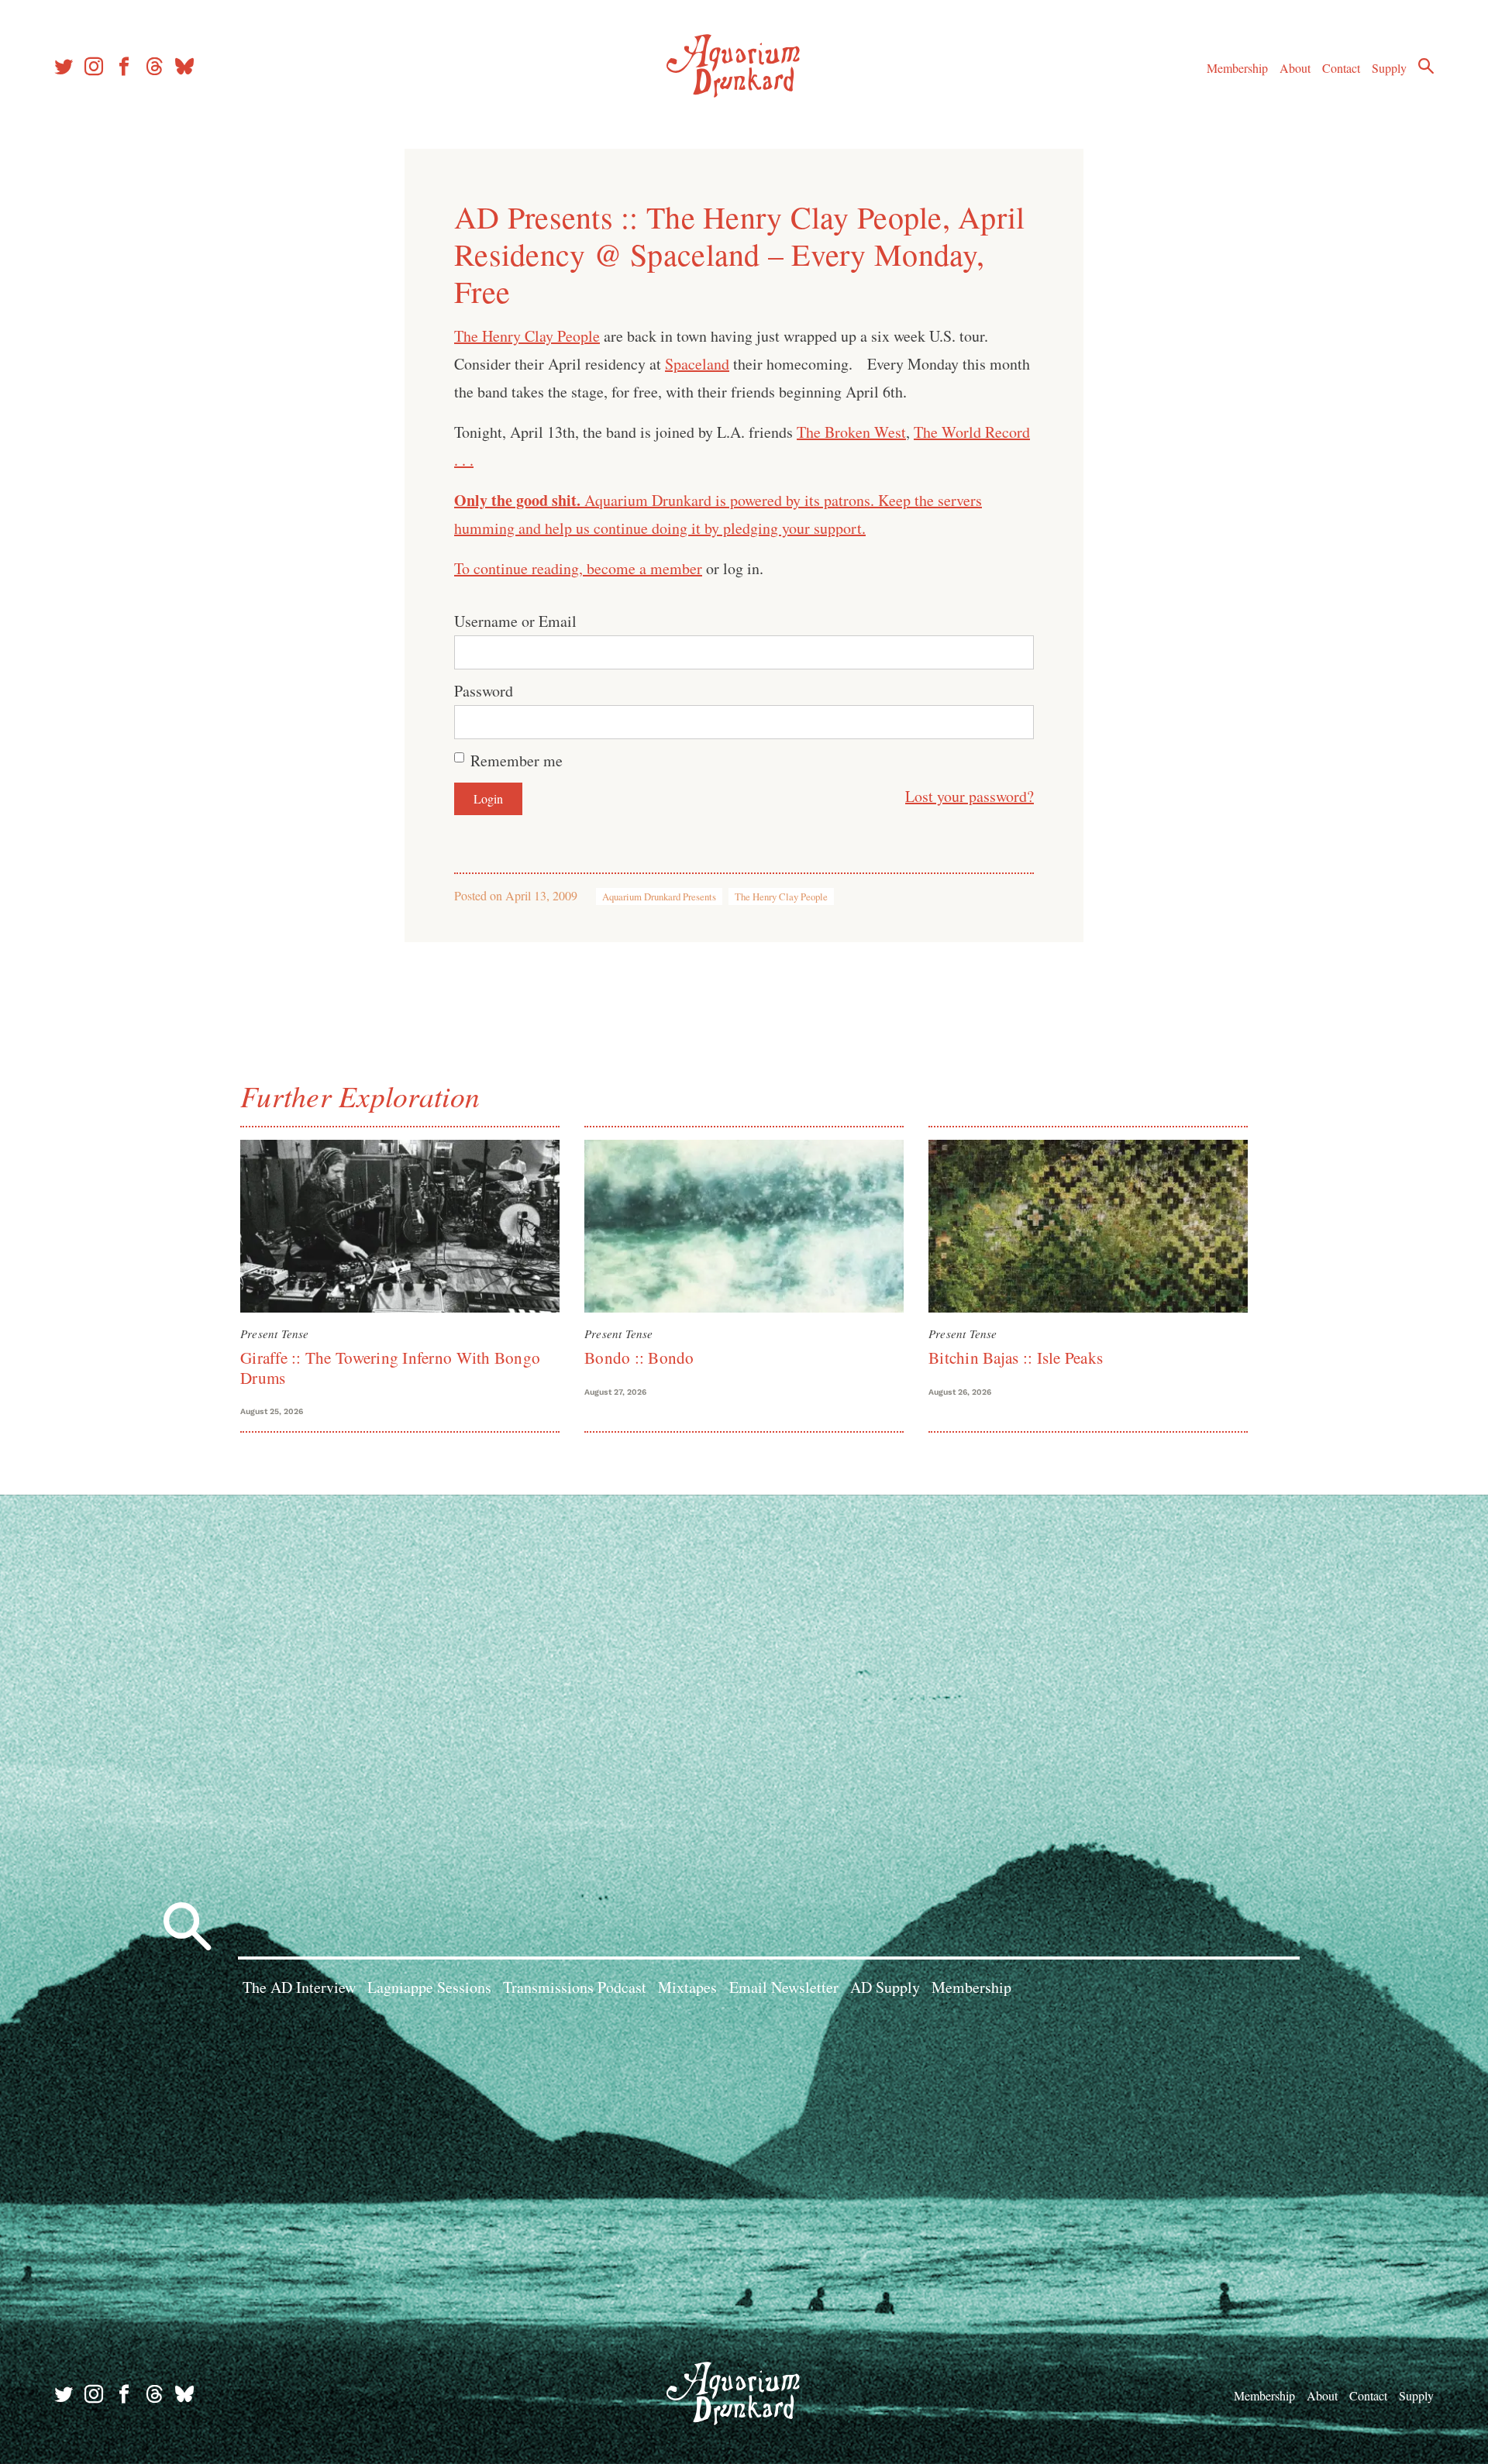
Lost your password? (970, 796)
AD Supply (885, 1987)
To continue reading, (520, 568)
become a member (644, 568)
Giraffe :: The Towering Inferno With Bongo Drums (390, 1367)
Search (1426, 66)
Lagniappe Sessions (429, 1987)
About (1295, 68)
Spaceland (697, 364)
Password (484, 691)
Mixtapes (687, 1987)
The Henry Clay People (527, 336)
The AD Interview (299, 1987)
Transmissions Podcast (575, 1987)
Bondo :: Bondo (639, 1358)
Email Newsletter (784, 1987)
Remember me (517, 761)
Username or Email (515, 621)
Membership (1237, 68)
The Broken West (851, 432)
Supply (1389, 68)
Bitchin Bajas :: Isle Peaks (1016, 1358)
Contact (1341, 68)
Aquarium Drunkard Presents (659, 896)
